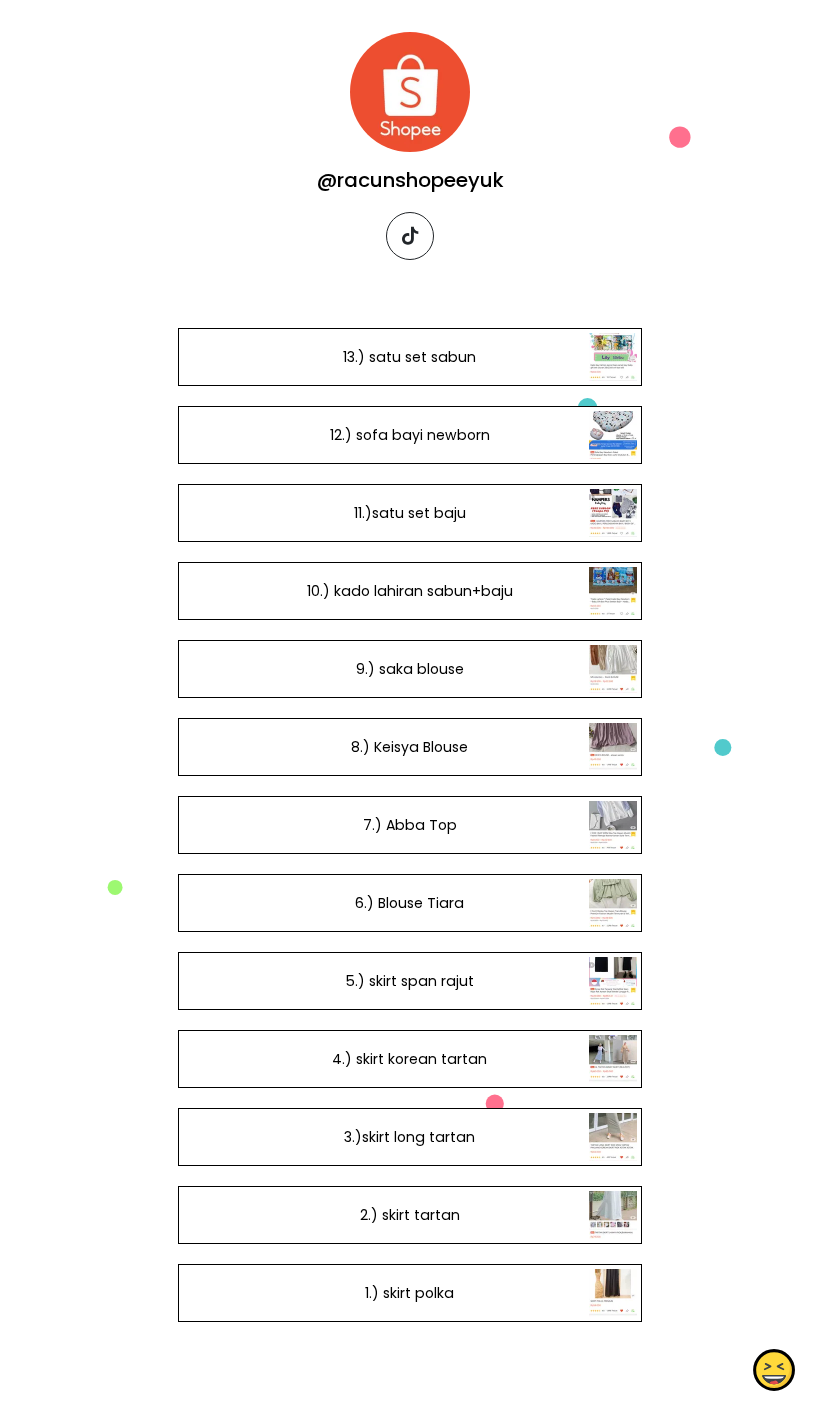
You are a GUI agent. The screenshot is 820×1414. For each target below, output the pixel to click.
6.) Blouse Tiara (409, 903)
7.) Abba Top (410, 825)
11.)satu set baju (410, 513)
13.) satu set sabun (409, 357)
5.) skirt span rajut (410, 981)
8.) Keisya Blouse (409, 747)
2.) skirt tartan (410, 1215)
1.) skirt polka (409, 1293)
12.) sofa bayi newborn (410, 435)
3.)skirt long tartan (409, 1137)
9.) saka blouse (410, 669)
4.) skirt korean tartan (409, 1059)
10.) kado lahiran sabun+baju (410, 591)
